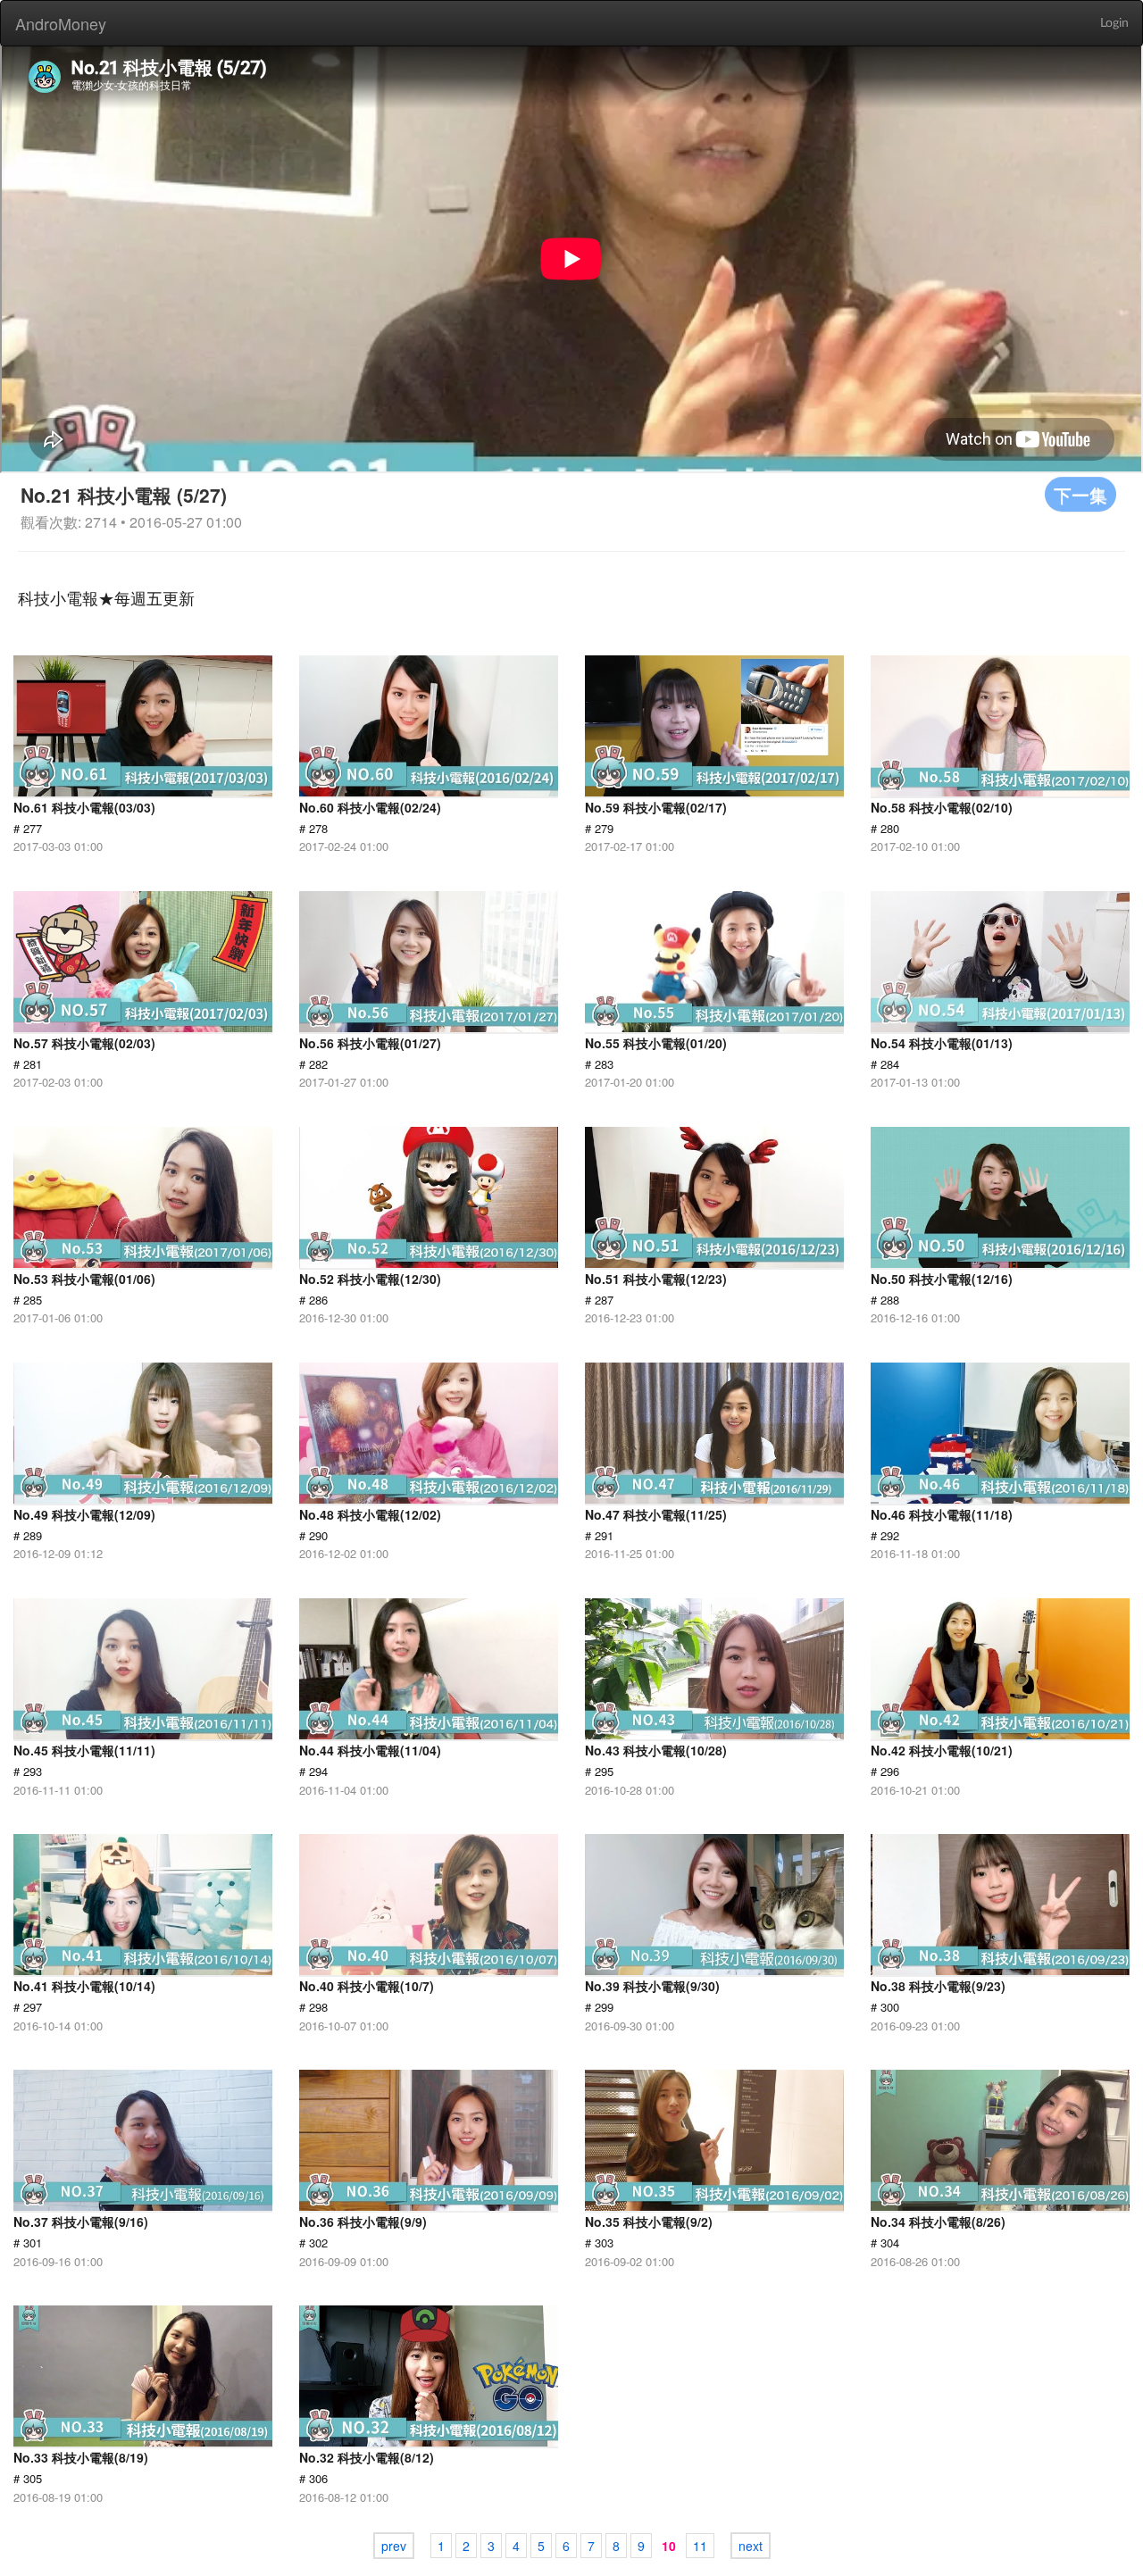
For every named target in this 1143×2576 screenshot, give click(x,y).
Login (1114, 23)
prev (394, 2546)
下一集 (1080, 494)
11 (700, 2546)
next (751, 2546)
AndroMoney (61, 23)
